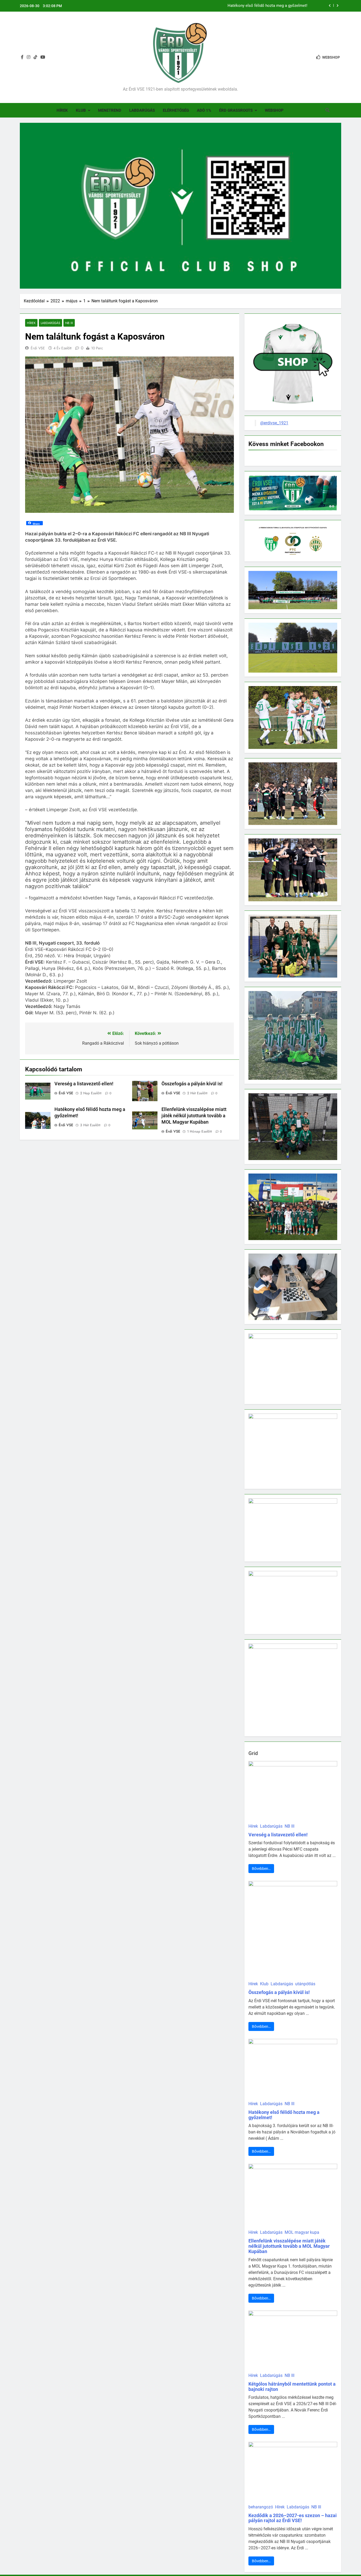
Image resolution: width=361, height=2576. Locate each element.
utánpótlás (305, 1984)
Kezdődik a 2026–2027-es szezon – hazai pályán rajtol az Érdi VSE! (293, 2518)
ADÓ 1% (204, 110)
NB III (69, 323)
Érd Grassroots (236, 110)
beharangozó (261, 2507)
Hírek (62, 110)
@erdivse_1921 (274, 423)
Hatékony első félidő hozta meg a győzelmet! (284, 2115)
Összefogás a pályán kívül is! (192, 1084)
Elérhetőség (176, 110)
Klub (81, 110)
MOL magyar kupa (302, 2232)
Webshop (274, 110)
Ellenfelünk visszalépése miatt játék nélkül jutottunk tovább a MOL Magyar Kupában (234, 6)
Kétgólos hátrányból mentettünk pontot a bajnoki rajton (292, 2387)
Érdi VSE (38, 348)
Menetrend (110, 110)
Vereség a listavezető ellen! (84, 1084)
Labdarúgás (142, 110)
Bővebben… (261, 1869)
